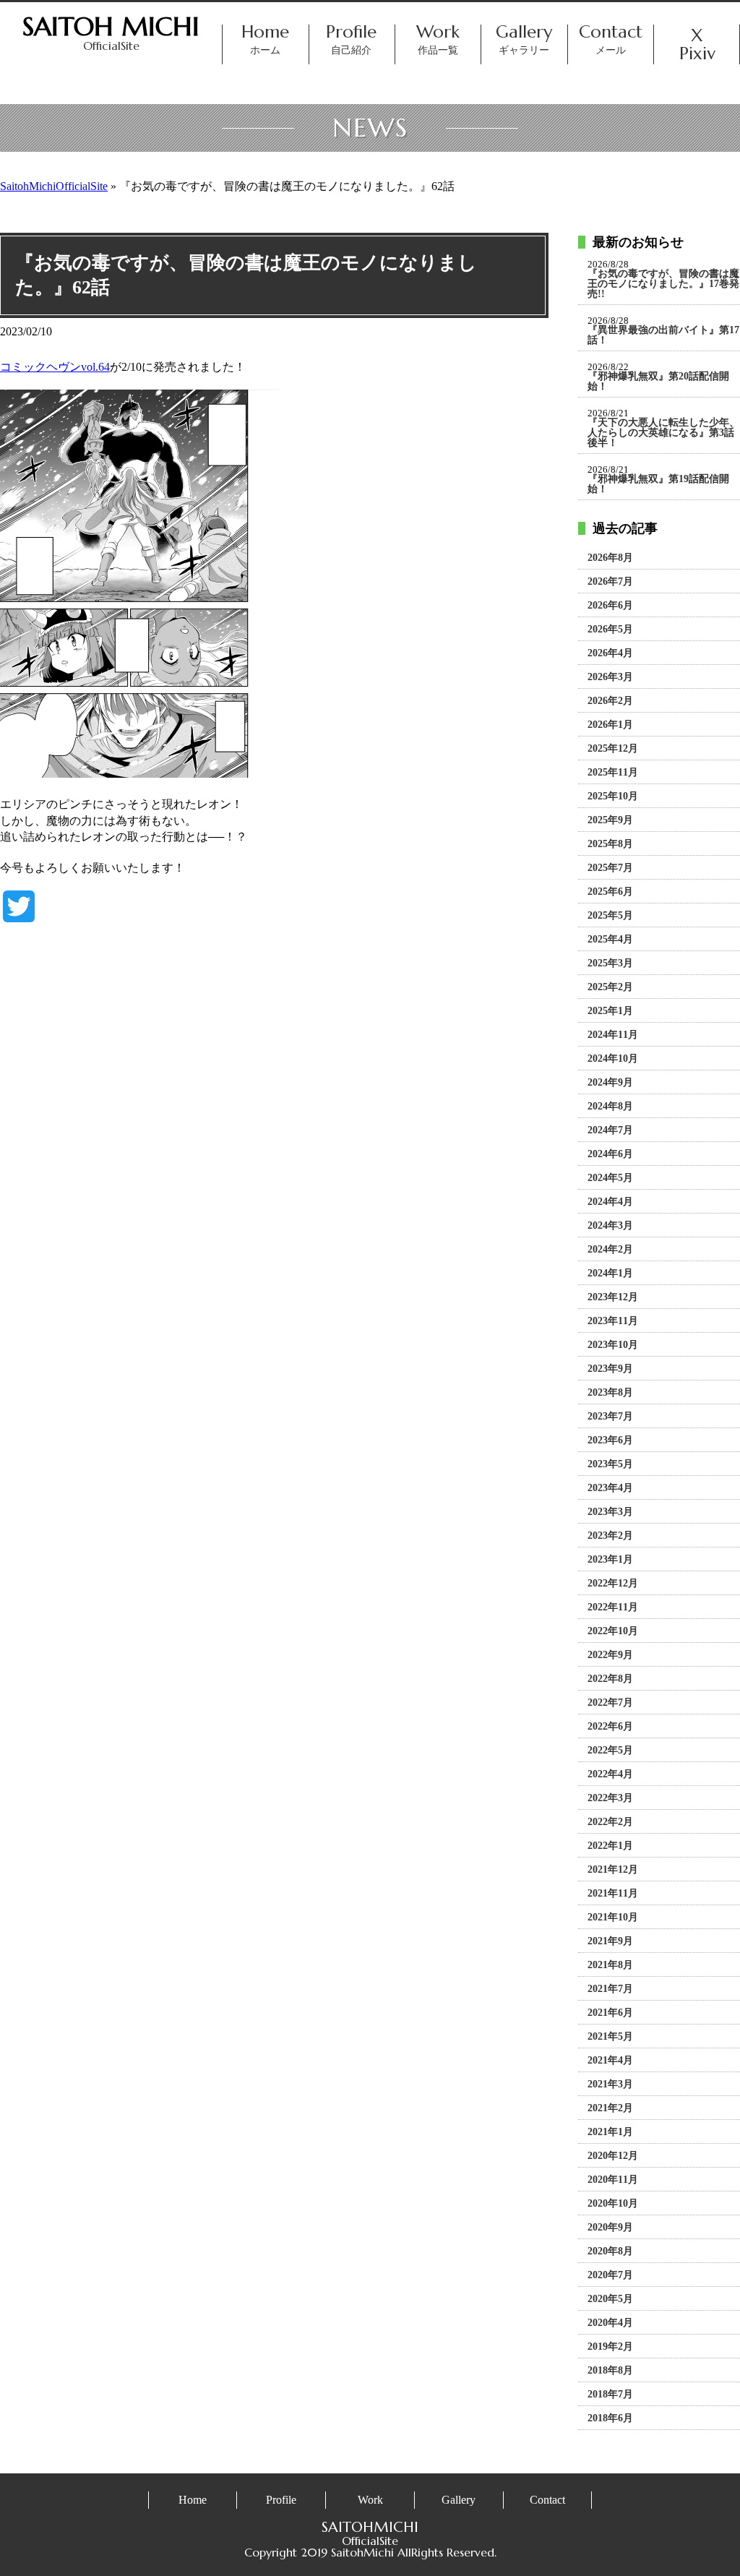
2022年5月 (610, 1751)
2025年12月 (613, 749)
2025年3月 (610, 963)
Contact (611, 40)
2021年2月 (610, 2108)
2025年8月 (610, 844)
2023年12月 (613, 1297)
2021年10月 (613, 1918)
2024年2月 (610, 1250)
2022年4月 (610, 1774)
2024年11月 (613, 1035)
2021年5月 (610, 2037)
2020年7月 (610, 2275)
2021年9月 (610, 1941)
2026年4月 (610, 653)
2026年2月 (610, 701)
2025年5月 (610, 916)
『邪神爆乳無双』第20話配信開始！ (658, 382)
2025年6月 (610, 892)
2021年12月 (613, 1870)
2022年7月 (610, 1703)
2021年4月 (610, 2061)
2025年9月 (610, 820)
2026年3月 (610, 677)
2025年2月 (610, 987)
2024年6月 (610, 1154)
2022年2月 (610, 1822)
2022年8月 (610, 1679)
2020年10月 (613, 2204)
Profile (352, 40)
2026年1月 (610, 725)
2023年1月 (610, 1560)
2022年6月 (610, 1727)
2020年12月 (613, 2156)
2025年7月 (610, 868)
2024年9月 (610, 1083)
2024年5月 (610, 1178)
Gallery (525, 40)
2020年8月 (610, 2251)
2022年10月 (613, 1631)
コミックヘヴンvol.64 (55, 367)
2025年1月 (610, 1011)
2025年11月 (613, 773)
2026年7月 (610, 582)
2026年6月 (610, 606)
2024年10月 (613, 1059)
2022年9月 (610, 1655)
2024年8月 (610, 1107)
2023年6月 (610, 1441)
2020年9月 (610, 2228)
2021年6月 (610, 2013)
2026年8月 (610, 558)
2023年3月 (610, 1512)
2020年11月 (613, 2180)
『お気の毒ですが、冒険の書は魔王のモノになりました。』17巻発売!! (663, 284)
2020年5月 (610, 2299)
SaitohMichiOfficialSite (54, 186)
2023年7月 (610, 1417)
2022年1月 (610, 1846)
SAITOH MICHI (111, 26)
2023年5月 (610, 1464)
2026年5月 (610, 630)
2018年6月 (610, 2418)
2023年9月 (610, 1369)
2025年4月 (610, 940)
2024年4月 (610, 1202)
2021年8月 (610, 1965)
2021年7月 (610, 1989)
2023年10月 (613, 1345)
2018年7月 (610, 2395)
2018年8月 (610, 2371)
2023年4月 (610, 1488)
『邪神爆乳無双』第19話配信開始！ (658, 484)
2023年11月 (613, 1321)
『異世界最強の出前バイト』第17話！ (663, 335)
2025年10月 (613, 797)
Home (265, 40)
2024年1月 (610, 1274)
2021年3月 (610, 2085)
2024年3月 (610, 1226)
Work (438, 40)
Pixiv (697, 54)
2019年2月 (610, 2347)
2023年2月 (610, 1536)
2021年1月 (610, 2132)
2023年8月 (610, 1393)
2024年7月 (610, 1130)
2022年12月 (613, 1584)
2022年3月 (610, 1798)
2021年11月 (613, 1894)
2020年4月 (610, 2323)
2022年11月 (613, 1607)
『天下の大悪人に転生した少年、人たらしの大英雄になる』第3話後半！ (663, 433)
